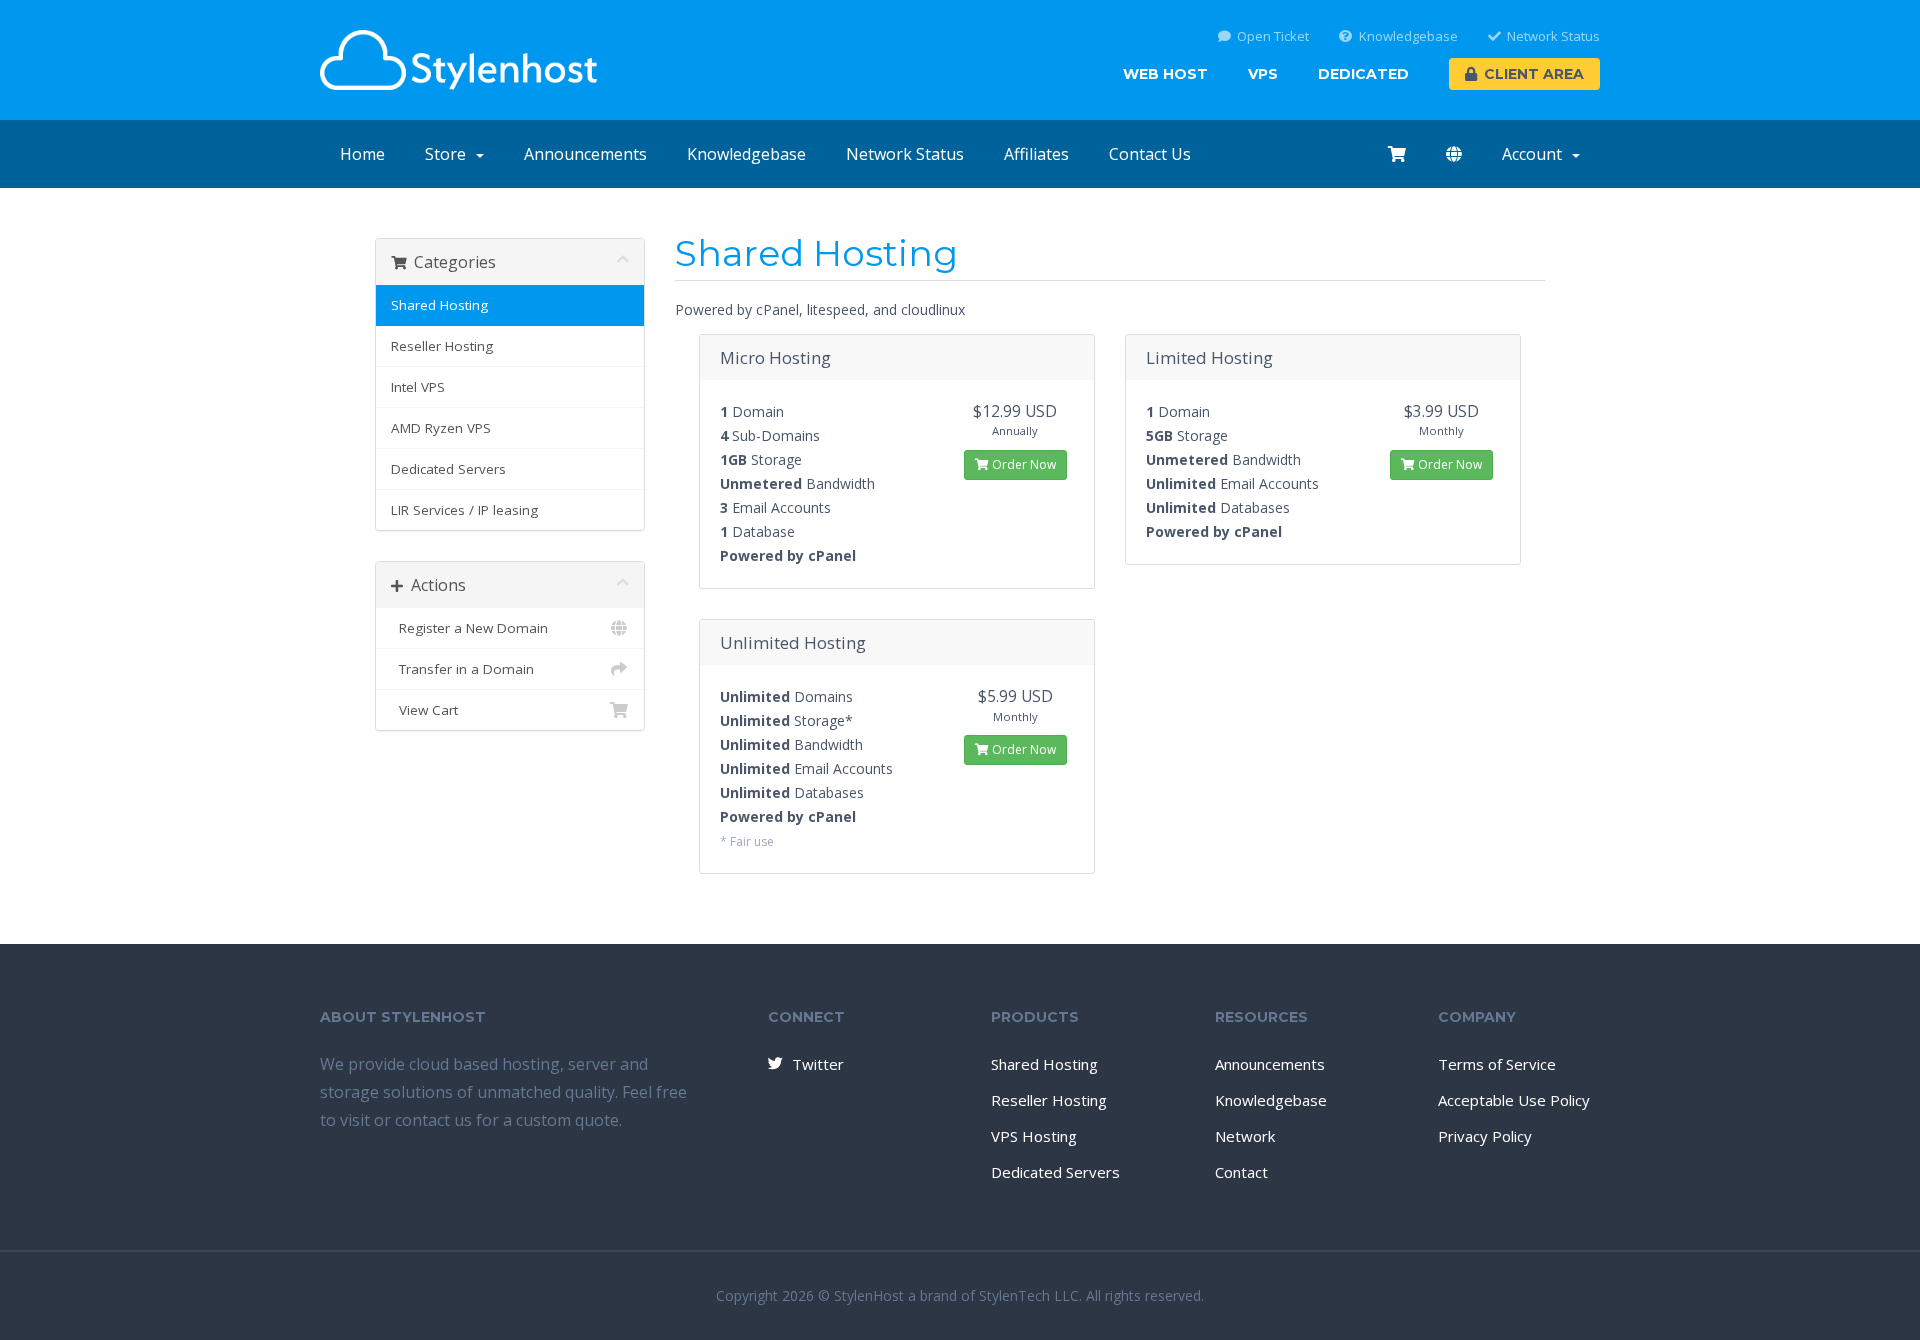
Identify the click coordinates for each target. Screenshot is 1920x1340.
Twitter (818, 1064)
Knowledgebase (1408, 36)
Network (1245, 1136)
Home (362, 154)
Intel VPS (418, 387)
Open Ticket (1273, 36)
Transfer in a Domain (462, 669)
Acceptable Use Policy (1514, 1100)
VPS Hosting (1034, 1136)
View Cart (424, 710)
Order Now (1022, 464)
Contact (1241, 1172)
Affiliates (1036, 154)
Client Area (1534, 74)
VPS (1263, 74)
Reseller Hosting (442, 346)
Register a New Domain (469, 628)
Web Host (1165, 74)
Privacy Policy (1485, 1136)
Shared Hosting (439, 305)
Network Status (1553, 36)
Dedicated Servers (448, 469)
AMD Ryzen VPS (441, 428)
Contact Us (1150, 154)
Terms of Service (1497, 1064)
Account (1536, 154)
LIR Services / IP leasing (464, 510)
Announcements (585, 154)
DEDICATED (1363, 74)
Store (449, 154)
